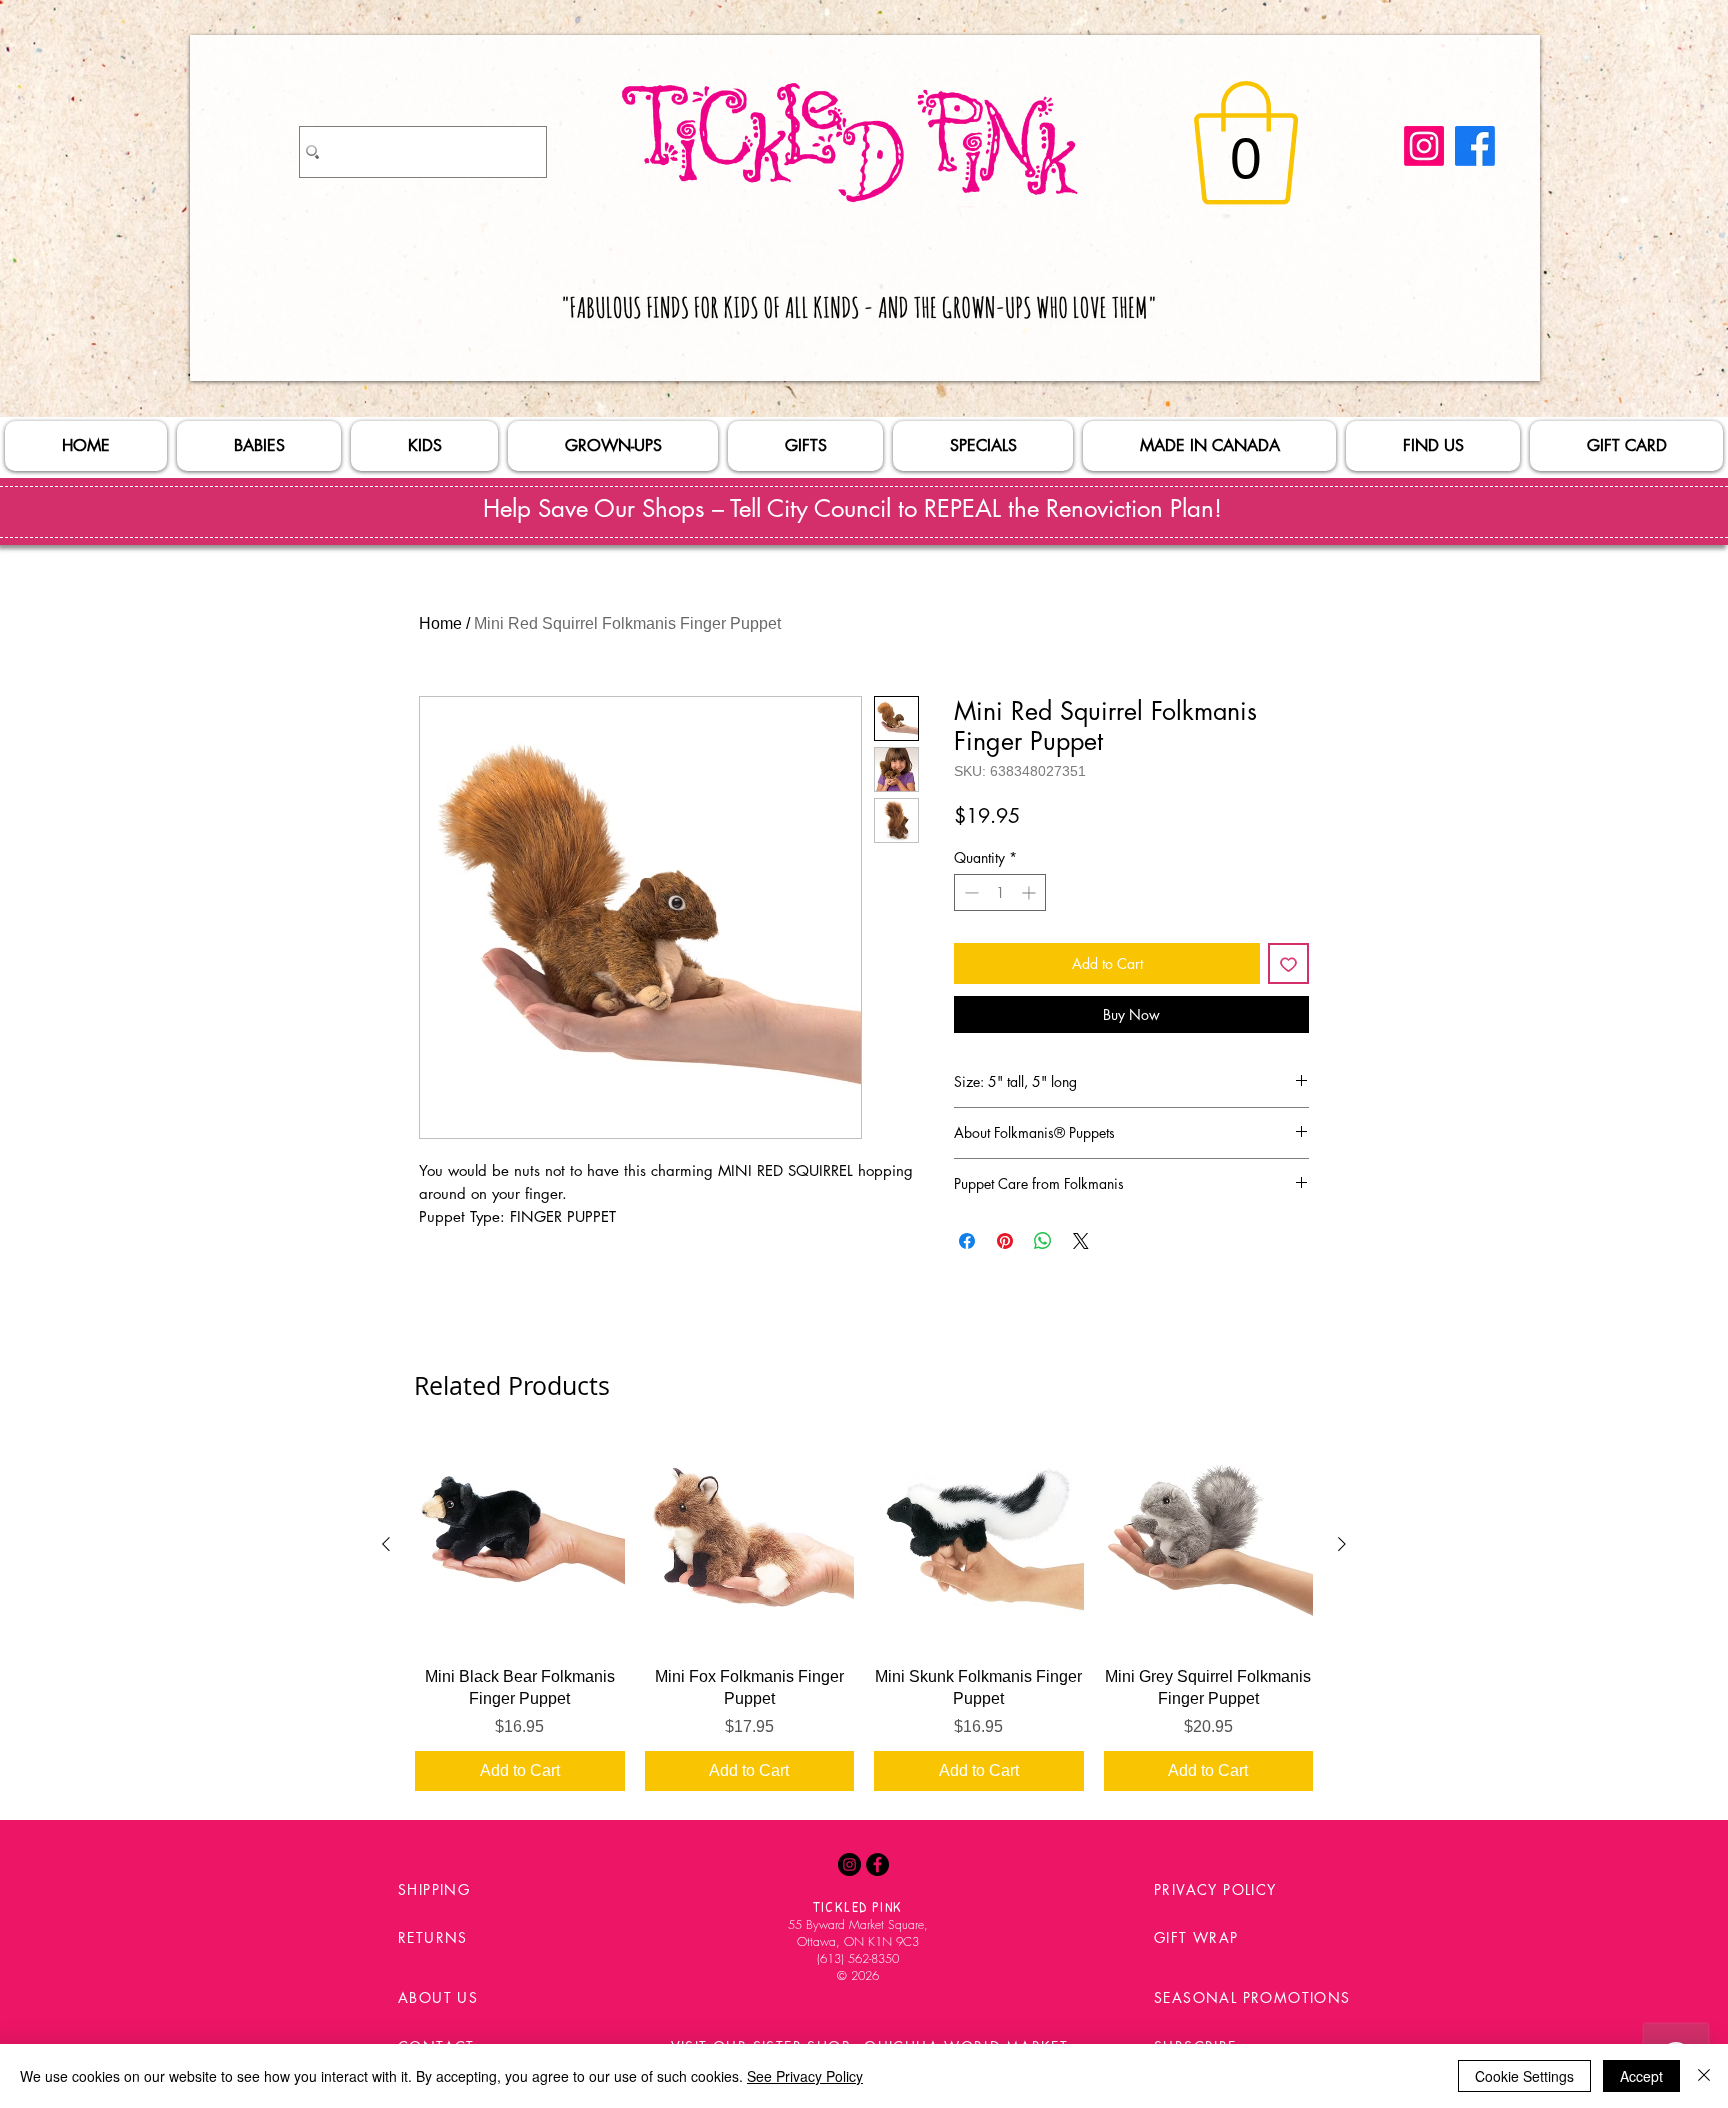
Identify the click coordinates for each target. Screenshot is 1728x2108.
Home (440, 623)
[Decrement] (969, 892)
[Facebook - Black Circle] (877, 1864)
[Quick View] (520, 1545)
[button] (1246, 143)
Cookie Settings (1524, 2076)
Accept (1641, 2076)
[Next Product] (1342, 1544)
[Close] (1704, 2076)
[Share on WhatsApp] (1043, 1241)
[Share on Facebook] (967, 1241)
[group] (864, 1615)
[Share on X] (1081, 1241)
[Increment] (1030, 892)
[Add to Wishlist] (1288, 963)
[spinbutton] (1000, 892)
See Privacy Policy (805, 2076)
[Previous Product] (386, 1544)
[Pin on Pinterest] (1005, 1241)
